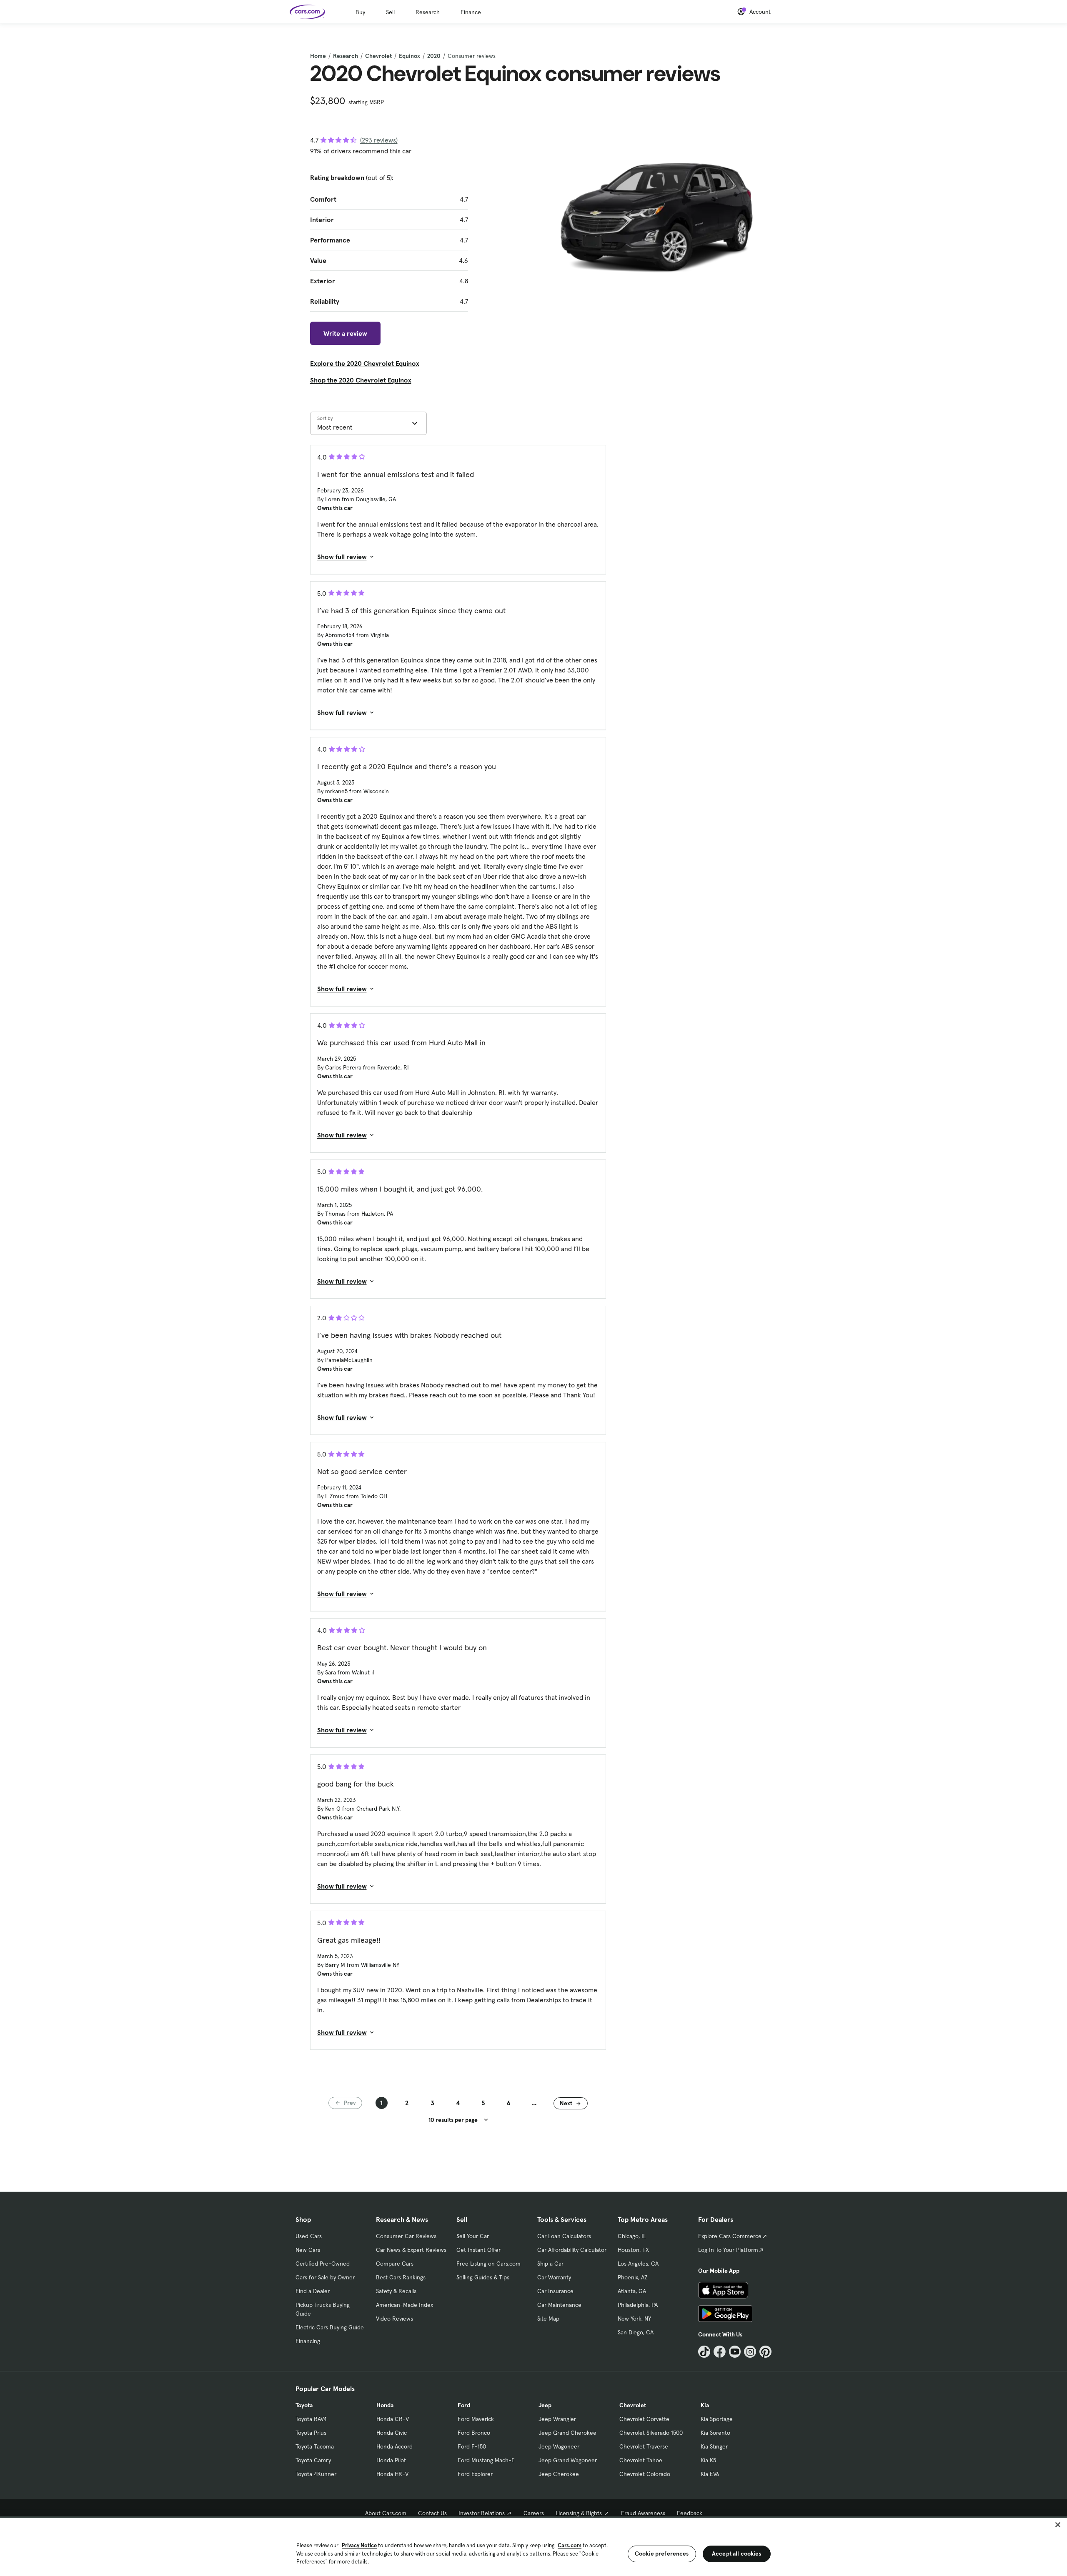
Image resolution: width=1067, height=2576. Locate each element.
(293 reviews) (379, 140)
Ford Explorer (475, 2474)
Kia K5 (708, 2460)
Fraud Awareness (643, 2513)
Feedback (690, 2513)
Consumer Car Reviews (406, 2236)
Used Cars (309, 2236)
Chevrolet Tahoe (641, 2460)
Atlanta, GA (632, 2291)
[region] (533, 2546)
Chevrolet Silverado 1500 (651, 2433)
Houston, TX (633, 2250)
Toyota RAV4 (311, 2419)
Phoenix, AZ (633, 2277)
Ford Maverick (476, 2419)
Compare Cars (395, 2264)
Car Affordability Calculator (572, 2250)
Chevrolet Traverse (644, 2446)
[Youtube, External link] (735, 2352)
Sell (390, 12)
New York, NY (634, 2319)
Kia (705, 2405)
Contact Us (432, 2513)
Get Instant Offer (478, 2250)
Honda (385, 2405)
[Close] (1058, 2525)
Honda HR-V (392, 2474)
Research (428, 12)
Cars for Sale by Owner (325, 2277)
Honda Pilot (391, 2460)
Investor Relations (482, 2513)
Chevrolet (378, 56)
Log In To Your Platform (728, 2250)
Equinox (410, 56)
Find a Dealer (313, 2291)
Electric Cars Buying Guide (330, 2327)
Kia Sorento (715, 2433)
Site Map (548, 2319)
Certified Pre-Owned (323, 2264)
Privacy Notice (359, 2545)
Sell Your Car (473, 2236)
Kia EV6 (710, 2474)
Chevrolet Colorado (645, 2474)
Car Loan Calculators (564, 2236)
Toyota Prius (311, 2433)
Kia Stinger (714, 2446)
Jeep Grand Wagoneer (568, 2460)
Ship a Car (550, 2264)
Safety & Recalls (396, 2291)
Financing (308, 2341)
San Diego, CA (636, 2332)
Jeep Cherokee (559, 2474)
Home (318, 56)
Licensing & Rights (579, 2513)
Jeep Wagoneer (559, 2446)
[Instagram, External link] (750, 2352)
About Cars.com (386, 2513)
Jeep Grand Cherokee (567, 2433)
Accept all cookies (737, 2554)
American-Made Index (405, 2305)
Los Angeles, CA (638, 2264)
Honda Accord (394, 2446)
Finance (471, 12)
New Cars (308, 2250)
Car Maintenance (559, 2305)
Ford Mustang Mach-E (486, 2460)
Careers (534, 2513)
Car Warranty (554, 2277)
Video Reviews (394, 2319)
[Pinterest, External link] (765, 2352)
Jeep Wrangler (557, 2419)
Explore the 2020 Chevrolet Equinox (365, 363)
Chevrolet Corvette (644, 2419)
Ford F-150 (472, 2446)
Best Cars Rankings (401, 2277)
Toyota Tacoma (315, 2446)
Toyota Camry (313, 2460)
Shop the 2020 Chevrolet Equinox (361, 380)
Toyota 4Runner (316, 2474)
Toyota (304, 2405)
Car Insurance (555, 2291)
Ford (464, 2405)
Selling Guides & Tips (483, 2277)
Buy (360, 12)
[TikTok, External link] (704, 2352)
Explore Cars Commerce (730, 2236)
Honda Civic (392, 2433)
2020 (434, 56)
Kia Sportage (717, 2419)
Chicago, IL (632, 2236)
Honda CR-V (393, 2419)
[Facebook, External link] (720, 2352)
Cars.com (570, 2545)
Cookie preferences (662, 2554)
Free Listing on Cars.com (488, 2264)
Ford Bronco (474, 2433)
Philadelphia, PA (638, 2305)
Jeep (545, 2405)
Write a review (345, 333)
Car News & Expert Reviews (411, 2250)
